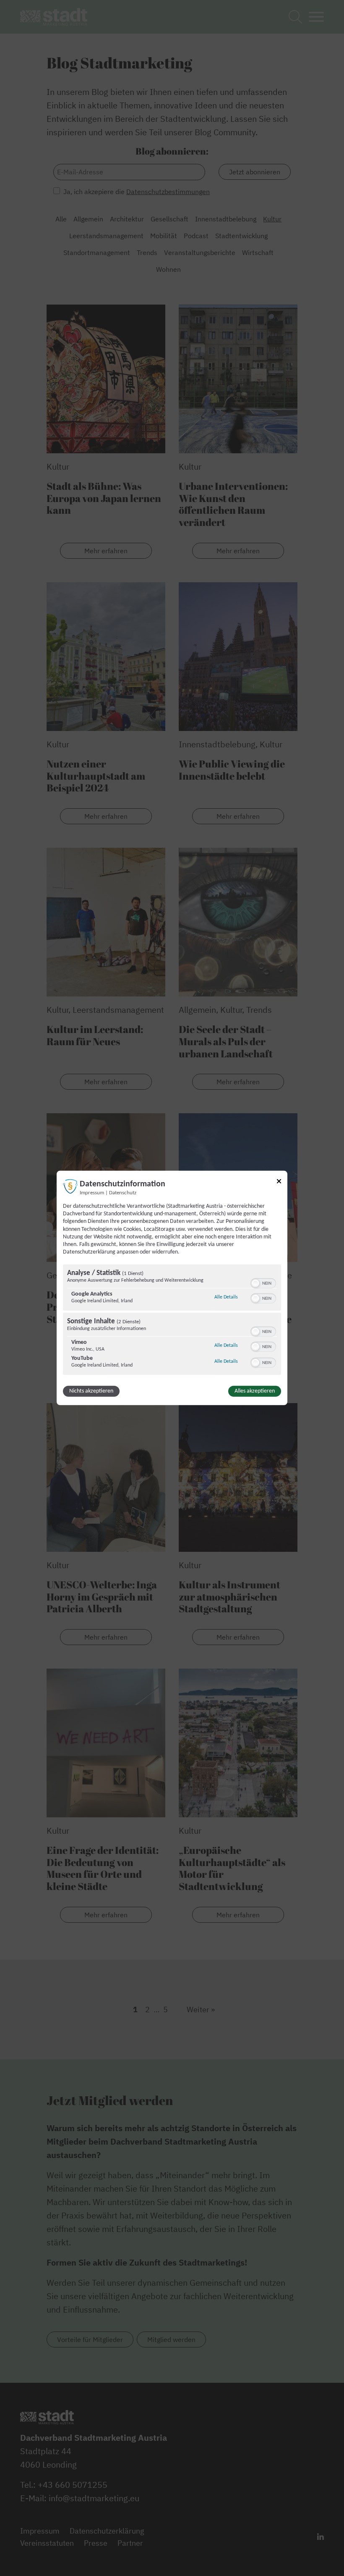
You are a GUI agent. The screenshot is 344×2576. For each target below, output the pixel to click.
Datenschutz (123, 1193)
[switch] (263, 1283)
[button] (255, 1283)
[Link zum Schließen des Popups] (279, 1183)
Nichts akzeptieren (91, 1391)
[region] (172, 1321)
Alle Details (226, 1297)
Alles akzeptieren (255, 1391)
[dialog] (172, 1288)
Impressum (92, 1193)
